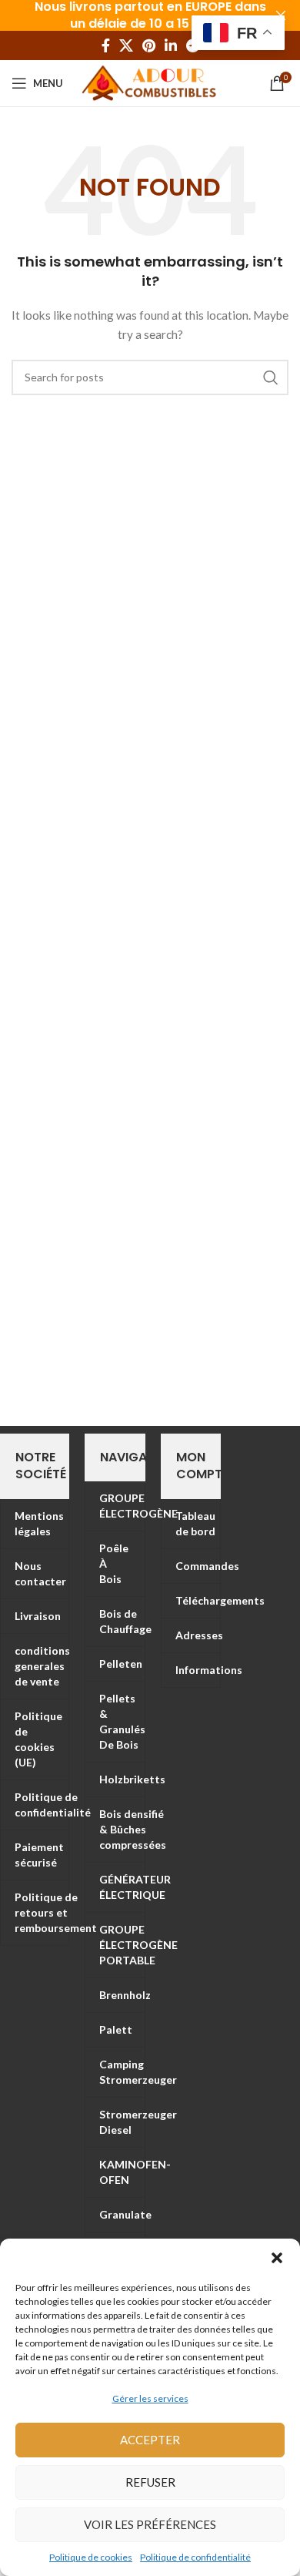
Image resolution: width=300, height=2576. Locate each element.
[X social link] (126, 45)
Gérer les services (150, 2398)
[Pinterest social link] (149, 45)
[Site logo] (150, 82)
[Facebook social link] (106, 45)
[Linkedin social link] (171, 45)
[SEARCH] (271, 377)
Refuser (150, 2482)
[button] (277, 2258)
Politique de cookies (91, 2557)
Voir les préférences (150, 2524)
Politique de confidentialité (195, 2557)
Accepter (150, 2440)
